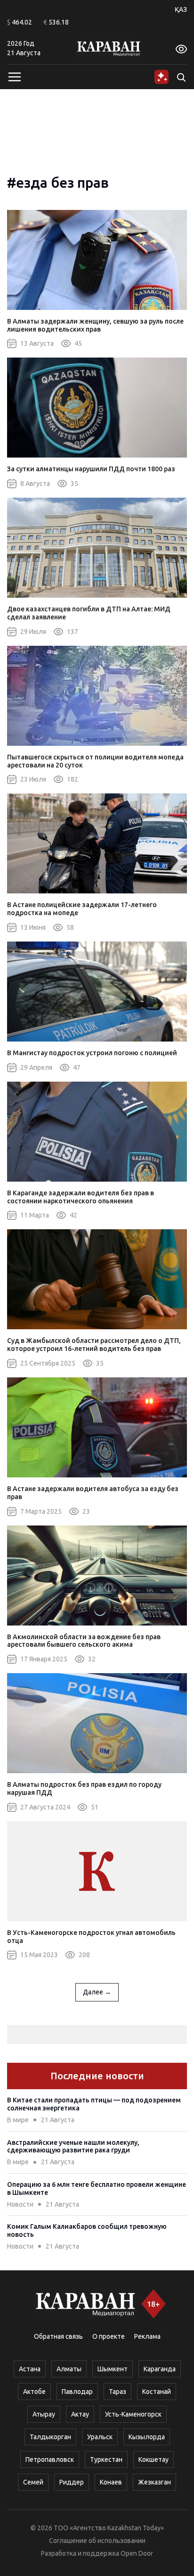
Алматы (69, 2369)
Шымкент (113, 2369)
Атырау (44, 2414)
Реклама (147, 2336)
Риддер (72, 2482)
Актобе (34, 2392)
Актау (80, 2414)
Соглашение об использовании (97, 2541)
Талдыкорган (50, 2437)
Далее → (97, 1992)
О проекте (109, 2336)
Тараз (117, 2392)
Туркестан (106, 2459)
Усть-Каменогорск (133, 2414)
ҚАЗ (181, 9)
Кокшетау (154, 2459)
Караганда (160, 2369)
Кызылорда (147, 2437)
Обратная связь (58, 2336)
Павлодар (77, 2392)
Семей (33, 2482)
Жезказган (154, 2482)
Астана (30, 2369)
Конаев (111, 2482)
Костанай (157, 2392)
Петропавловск (50, 2459)
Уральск (100, 2437)
